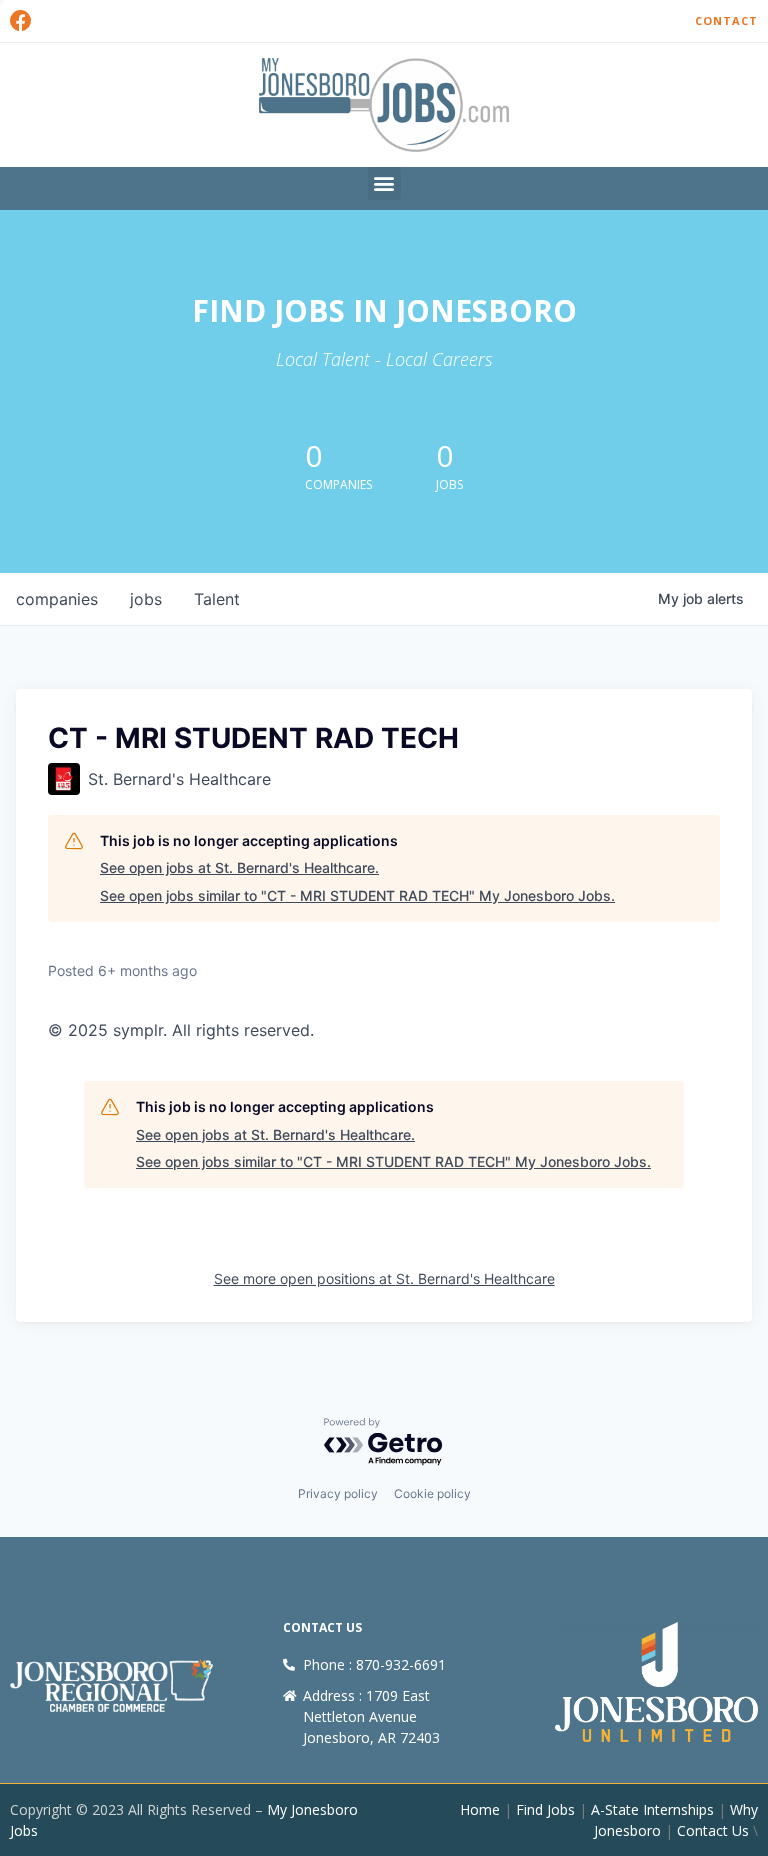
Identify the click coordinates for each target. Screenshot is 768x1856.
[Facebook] (21, 21)
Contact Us (713, 1830)
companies (57, 599)
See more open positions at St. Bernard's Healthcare (384, 1278)
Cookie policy (432, 1493)
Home (480, 1809)
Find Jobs (545, 1809)
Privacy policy (338, 1493)
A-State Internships (652, 1809)
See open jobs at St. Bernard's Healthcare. (239, 867)
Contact (726, 20)
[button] (384, 183)
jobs (146, 599)
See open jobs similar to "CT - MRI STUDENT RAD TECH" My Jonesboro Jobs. (357, 895)
